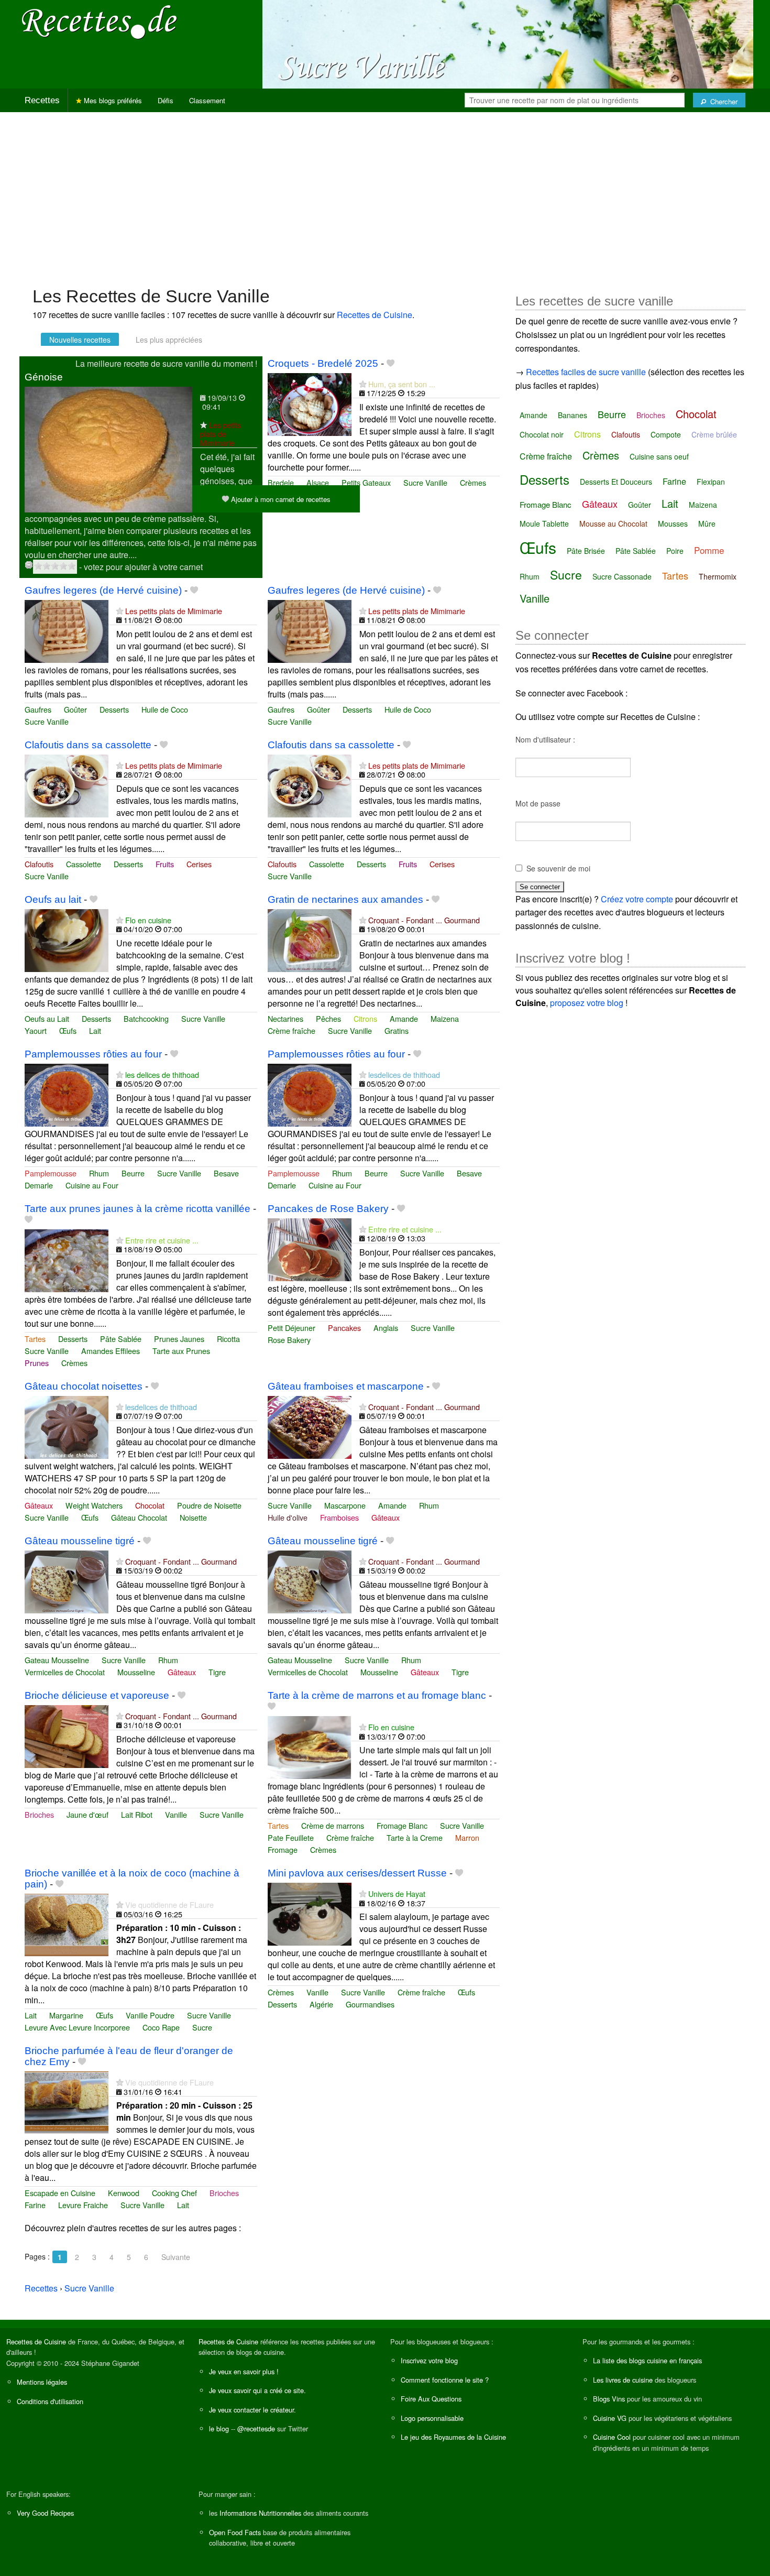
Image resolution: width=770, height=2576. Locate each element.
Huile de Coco (165, 709)
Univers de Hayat (397, 1893)
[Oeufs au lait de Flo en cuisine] (67, 939)
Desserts (114, 709)
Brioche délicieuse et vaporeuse (97, 1695)
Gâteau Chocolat (139, 1517)
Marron (467, 1837)
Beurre (133, 1173)
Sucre (202, 2027)
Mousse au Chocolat (613, 523)
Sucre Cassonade (622, 576)
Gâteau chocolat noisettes (84, 1386)
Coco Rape (161, 2027)
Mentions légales (42, 2382)
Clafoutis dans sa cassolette (88, 745)
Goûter (75, 709)
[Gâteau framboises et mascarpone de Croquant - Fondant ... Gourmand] (310, 1426)
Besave (226, 1173)
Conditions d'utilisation (50, 2401)
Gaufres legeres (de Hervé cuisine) (103, 590)
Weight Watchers (94, 1505)
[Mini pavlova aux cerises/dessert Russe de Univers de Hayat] (310, 1913)
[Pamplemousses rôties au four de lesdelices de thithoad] (310, 1094)
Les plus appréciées (169, 340)
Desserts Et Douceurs (616, 482)
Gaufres (38, 709)
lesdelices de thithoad (404, 1074)
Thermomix (718, 576)
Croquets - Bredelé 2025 (323, 363)
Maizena (445, 1018)
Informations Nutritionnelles (260, 2513)
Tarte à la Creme (415, 1837)
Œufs (68, 1030)
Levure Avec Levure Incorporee (77, 2027)
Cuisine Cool (612, 2437)
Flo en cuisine (148, 920)
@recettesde (256, 2428)
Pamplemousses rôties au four (93, 1054)
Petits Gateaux (366, 482)
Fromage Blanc (402, 1825)
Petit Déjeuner (291, 1328)
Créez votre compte (637, 899)
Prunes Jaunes (179, 1339)
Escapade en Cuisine (60, 2193)
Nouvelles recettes (80, 340)
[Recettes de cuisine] (100, 21)
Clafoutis (39, 864)
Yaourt (36, 1030)
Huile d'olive (288, 1517)
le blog (219, 2428)
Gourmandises (370, 2004)
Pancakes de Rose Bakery (328, 1209)
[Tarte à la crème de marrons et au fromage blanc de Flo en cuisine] (310, 1746)
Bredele (281, 482)
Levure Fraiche (83, 2205)
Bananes (573, 415)
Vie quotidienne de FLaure (169, 1904)
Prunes (37, 1363)
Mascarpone (345, 1505)
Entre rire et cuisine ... (162, 1240)
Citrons (365, 1018)
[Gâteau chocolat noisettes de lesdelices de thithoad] (67, 1426)
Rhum (99, 1173)
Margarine (66, 2015)
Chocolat (150, 1505)
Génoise (44, 377)
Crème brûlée (714, 434)
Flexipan (711, 482)
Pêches (328, 1018)
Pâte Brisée (586, 551)
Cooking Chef (174, 2193)
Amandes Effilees (111, 1351)
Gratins (397, 1030)
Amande (404, 1018)
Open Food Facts (235, 2532)
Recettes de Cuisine (375, 315)
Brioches (39, 1814)
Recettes (42, 100)
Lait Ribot (137, 1814)
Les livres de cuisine (623, 2380)
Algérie (321, 2004)
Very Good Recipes (45, 2513)
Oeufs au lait (53, 899)
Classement (207, 100)
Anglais (386, 1328)
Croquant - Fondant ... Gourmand (424, 920)
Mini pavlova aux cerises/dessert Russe (357, 1873)
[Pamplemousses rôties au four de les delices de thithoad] (67, 1094)
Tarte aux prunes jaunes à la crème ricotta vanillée (137, 1209)
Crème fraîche (291, 1030)
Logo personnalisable (432, 2418)
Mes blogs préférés (112, 100)
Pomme (709, 550)
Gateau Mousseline (57, 1660)
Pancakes (344, 1328)
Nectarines (285, 1018)
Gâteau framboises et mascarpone (346, 1386)
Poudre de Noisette (209, 1505)
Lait (95, 1030)
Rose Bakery (289, 1340)
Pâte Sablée (121, 1339)
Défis (166, 100)
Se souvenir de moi (558, 868)
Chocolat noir (542, 434)
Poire (675, 551)
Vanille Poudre (150, 2015)
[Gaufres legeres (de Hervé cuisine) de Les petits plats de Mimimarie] (67, 630)
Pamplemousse (51, 1173)
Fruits (165, 864)
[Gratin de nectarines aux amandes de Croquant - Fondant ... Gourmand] (310, 939)
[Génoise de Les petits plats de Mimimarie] (108, 448)
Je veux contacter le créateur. (252, 2410)
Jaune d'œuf (87, 1814)
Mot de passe (538, 803)
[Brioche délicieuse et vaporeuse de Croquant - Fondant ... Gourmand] (67, 1735)
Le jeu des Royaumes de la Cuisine (453, 2437)
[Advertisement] (385, 194)
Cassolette (84, 864)
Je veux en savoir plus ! (244, 2371)
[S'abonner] (203, 425)
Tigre (217, 1672)
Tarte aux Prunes (181, 1351)
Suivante (176, 2257)
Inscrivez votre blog (429, 2360)
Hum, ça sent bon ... (402, 384)
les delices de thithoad (162, 1074)
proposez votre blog (587, 1003)
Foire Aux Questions (431, 2399)
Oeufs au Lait (47, 1018)
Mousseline (136, 1672)
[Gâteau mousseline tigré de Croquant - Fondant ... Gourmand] (67, 1581)
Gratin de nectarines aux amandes (345, 899)
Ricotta (228, 1339)
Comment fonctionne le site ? (445, 2380)
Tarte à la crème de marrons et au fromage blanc (377, 1695)
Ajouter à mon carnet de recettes (280, 499)
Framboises (339, 1517)
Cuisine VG (610, 2418)
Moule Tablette (544, 523)
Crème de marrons (333, 1825)
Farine (35, 2205)
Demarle (39, 1185)
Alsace (318, 482)
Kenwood (124, 2193)
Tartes (35, 1339)
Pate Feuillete (291, 1837)
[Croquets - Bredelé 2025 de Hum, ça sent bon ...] (310, 403)
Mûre (707, 523)
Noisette (193, 1517)
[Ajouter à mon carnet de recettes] (390, 363)
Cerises (199, 864)
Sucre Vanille (425, 482)
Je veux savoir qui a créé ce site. (257, 2390)
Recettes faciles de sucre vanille (586, 372)
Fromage (283, 1849)
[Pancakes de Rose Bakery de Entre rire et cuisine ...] (310, 1248)
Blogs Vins (609, 2399)
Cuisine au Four (92, 1185)
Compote (666, 434)
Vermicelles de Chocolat (65, 1672)
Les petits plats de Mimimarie (221, 434)
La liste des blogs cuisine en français (647, 2360)
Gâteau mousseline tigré (80, 1541)
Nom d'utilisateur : (545, 739)
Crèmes (473, 482)
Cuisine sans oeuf (659, 456)
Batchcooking (146, 1018)
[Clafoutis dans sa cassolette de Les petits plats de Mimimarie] (67, 785)
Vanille (176, 1814)
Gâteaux (39, 1505)
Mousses (673, 523)
